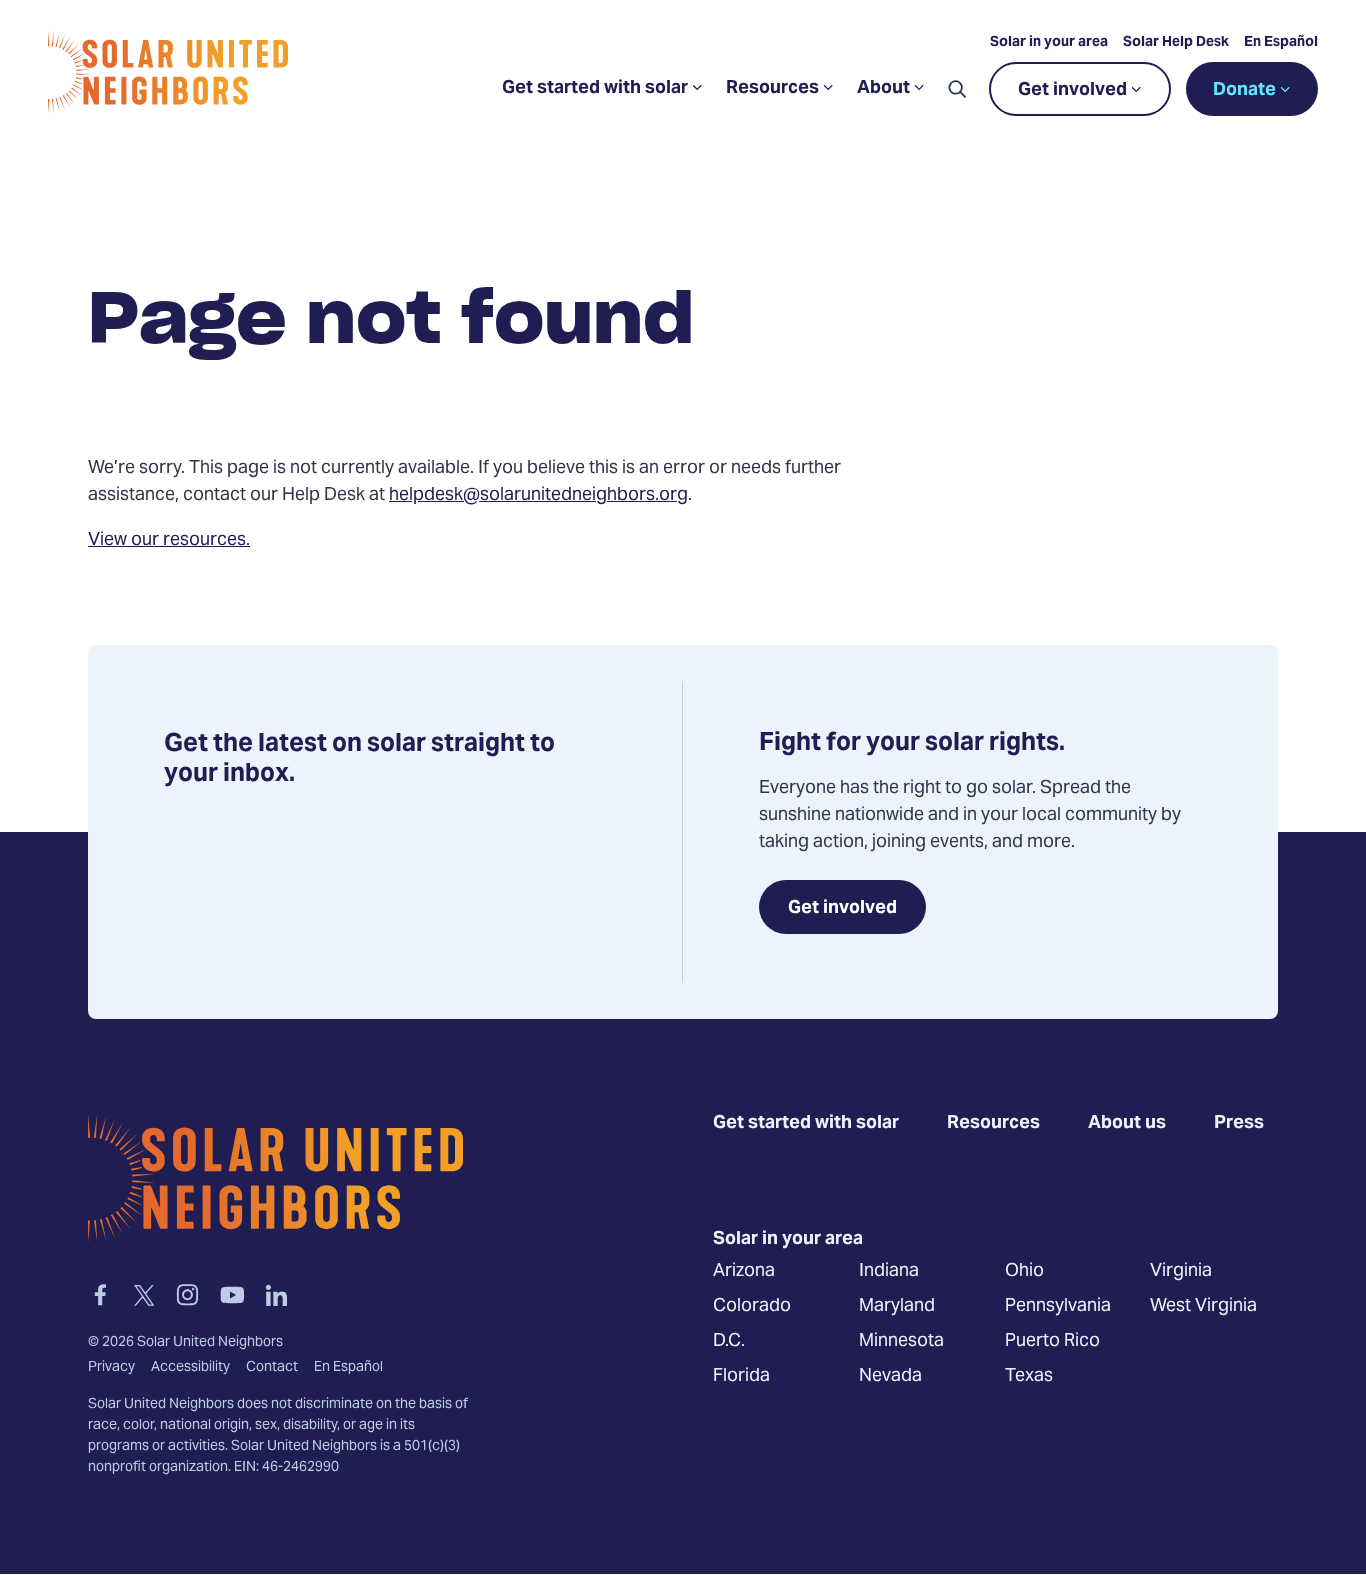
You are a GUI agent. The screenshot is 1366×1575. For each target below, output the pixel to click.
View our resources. (169, 540)
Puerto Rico (1052, 1341)
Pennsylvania (1058, 1306)
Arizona (744, 1271)
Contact (272, 1368)
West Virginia (1203, 1306)
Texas (1029, 1376)
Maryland (897, 1306)
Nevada (890, 1376)
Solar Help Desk (1176, 43)
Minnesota (901, 1341)
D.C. (729, 1341)
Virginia (1181, 1271)
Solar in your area (1049, 43)
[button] (957, 89)
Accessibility (190, 1368)
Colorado (752, 1306)
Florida (741, 1376)
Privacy (111, 1368)
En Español (1281, 43)
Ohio (1024, 1271)
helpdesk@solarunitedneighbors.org (538, 495)
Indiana (889, 1271)
